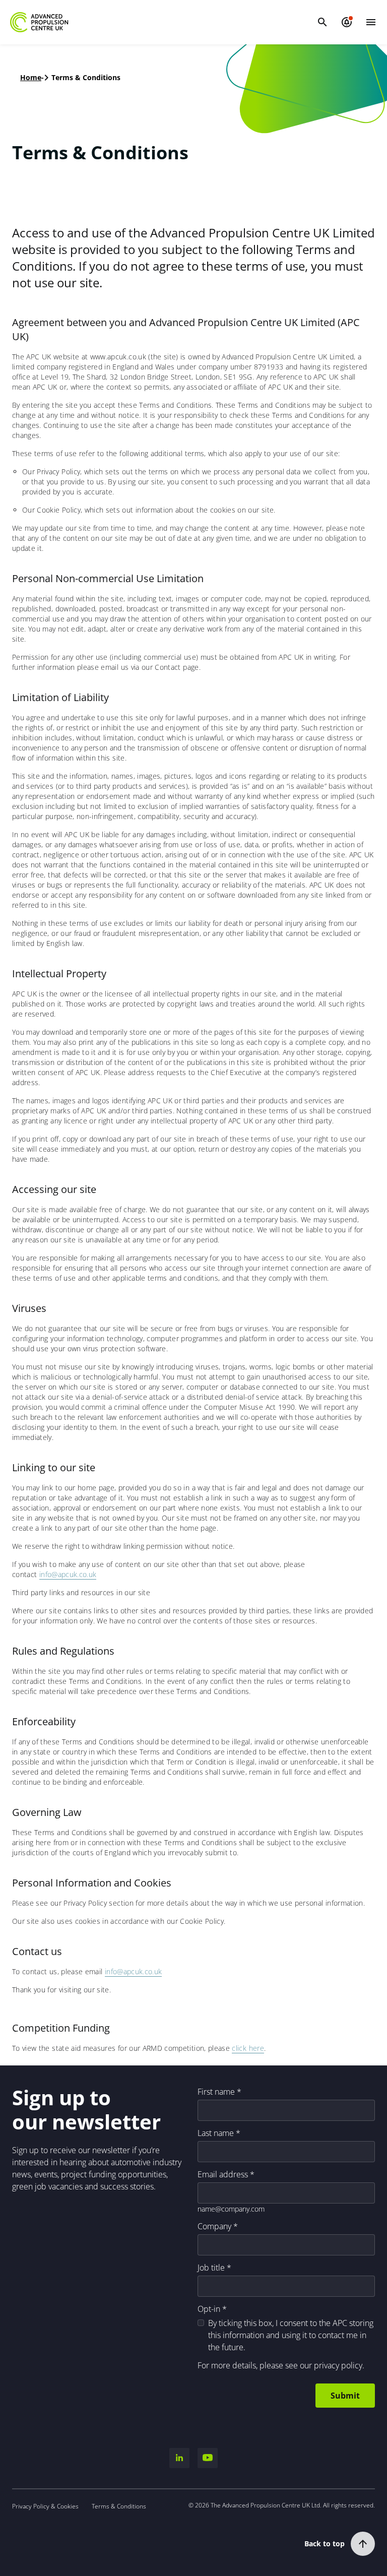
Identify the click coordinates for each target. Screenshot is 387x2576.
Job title (211, 2268)
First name (216, 2092)
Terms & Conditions (119, 2506)
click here (248, 2048)
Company (214, 2226)
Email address (223, 2174)
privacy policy (338, 2365)
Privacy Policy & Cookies (45, 2506)
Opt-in (209, 2309)
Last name (216, 2133)
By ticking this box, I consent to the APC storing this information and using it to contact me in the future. (291, 2335)
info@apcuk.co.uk (68, 1574)
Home (31, 77)
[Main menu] (371, 22)
